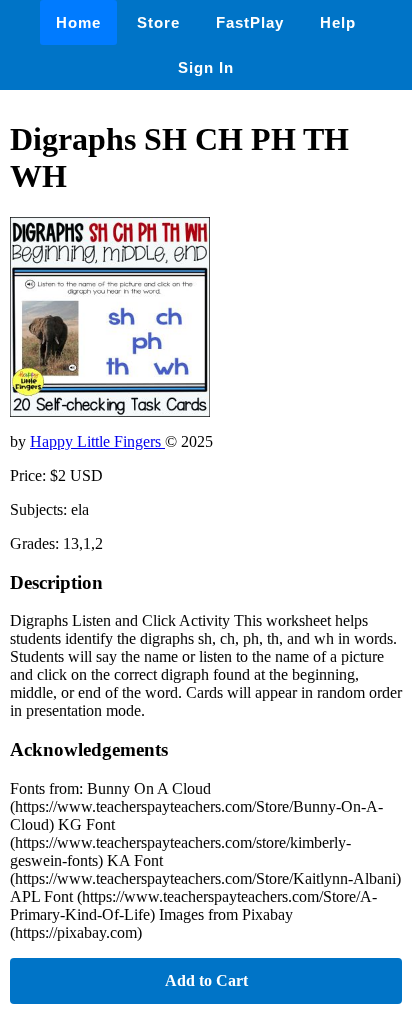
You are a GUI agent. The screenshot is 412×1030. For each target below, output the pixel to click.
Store (158, 22)
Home (78, 22)
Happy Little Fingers (97, 441)
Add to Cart (206, 980)
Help (338, 22)
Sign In (206, 67)
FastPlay (250, 22)
